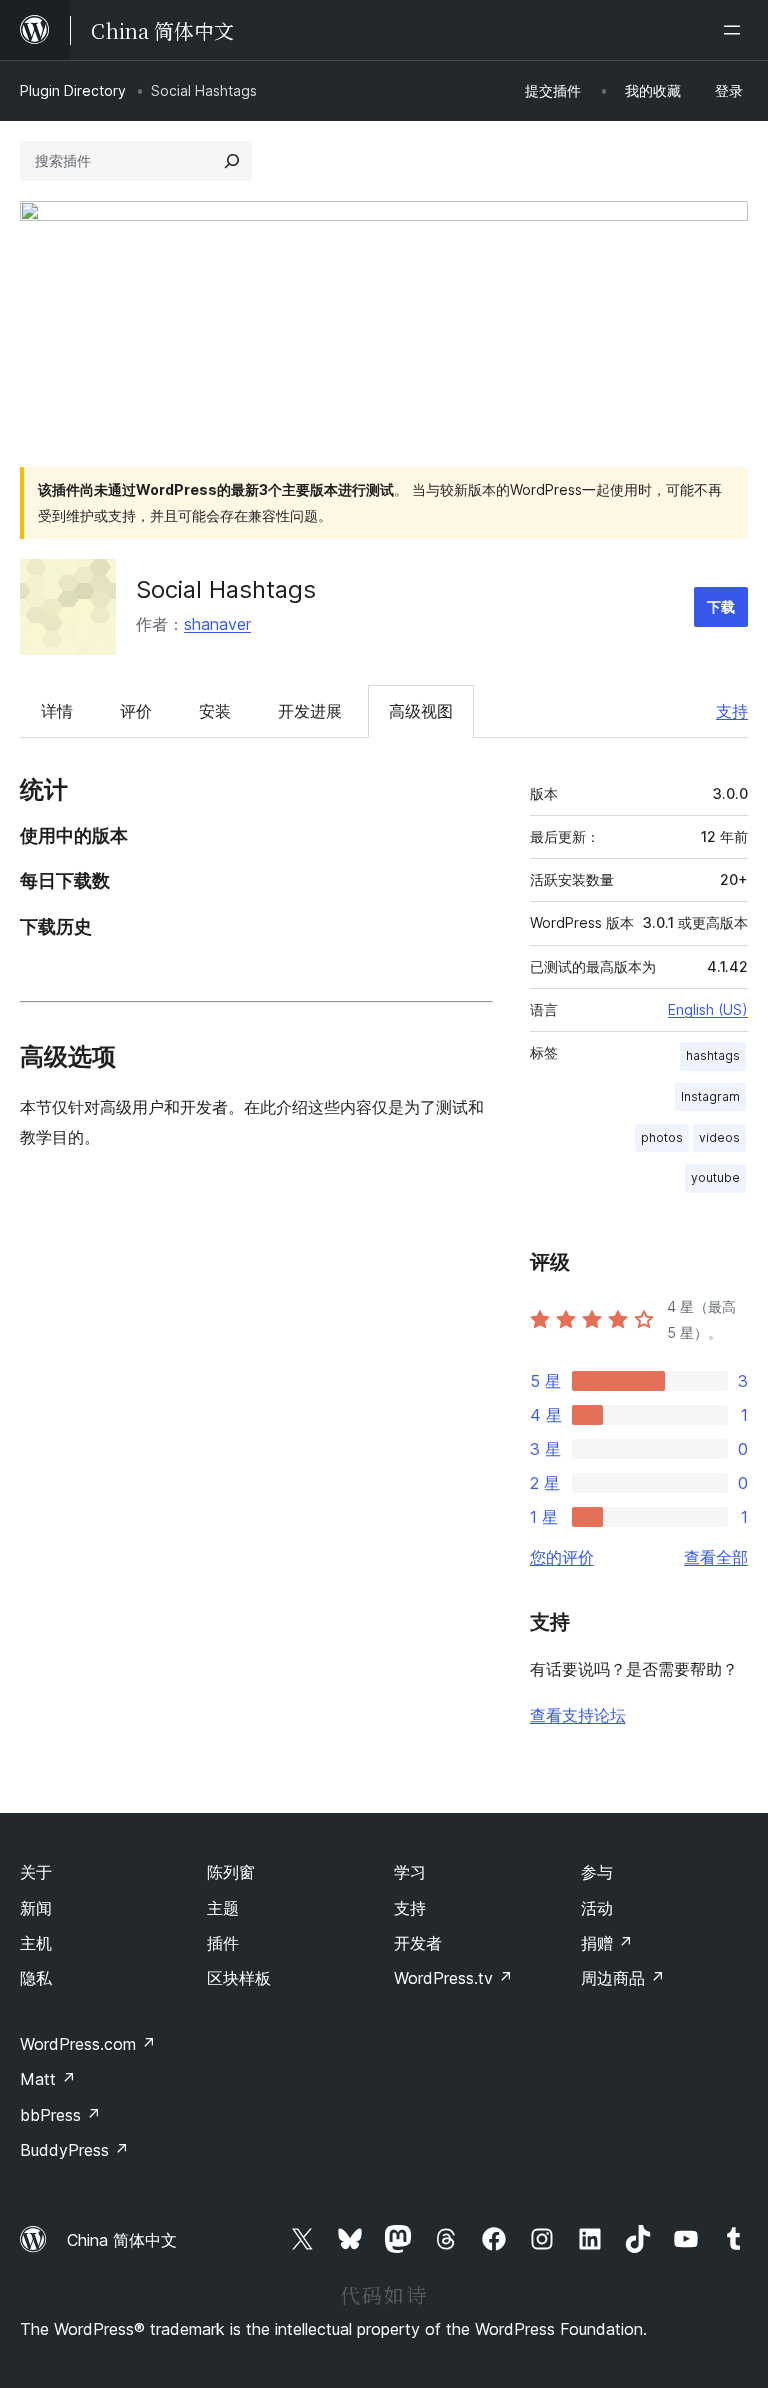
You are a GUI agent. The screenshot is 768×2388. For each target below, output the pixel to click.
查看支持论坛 (578, 1715)
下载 (721, 606)
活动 (597, 1908)
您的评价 (562, 1557)
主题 (223, 1908)
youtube (715, 1177)
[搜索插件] (232, 161)
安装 (215, 711)
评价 (136, 711)
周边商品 (623, 1978)
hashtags (713, 1055)
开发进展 (310, 711)
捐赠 (607, 1943)
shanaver (217, 624)
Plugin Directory (73, 90)
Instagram (710, 1096)
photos (662, 1137)
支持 (732, 711)
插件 (223, 1943)
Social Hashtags (226, 589)
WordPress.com (88, 2044)
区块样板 (239, 1978)
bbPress (60, 2115)
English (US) (708, 1009)
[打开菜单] (736, 30)
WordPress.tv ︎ (453, 1978)
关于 (36, 1872)
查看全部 (716, 1557)
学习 (410, 1872)
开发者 (418, 1943)
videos (719, 1137)
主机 (36, 1943)
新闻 (36, 1908)
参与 (597, 1872)
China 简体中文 (122, 2240)
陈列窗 (231, 1872)
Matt (48, 2079)
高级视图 (421, 711)
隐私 (36, 1978)
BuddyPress (74, 2150)
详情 (57, 711)
